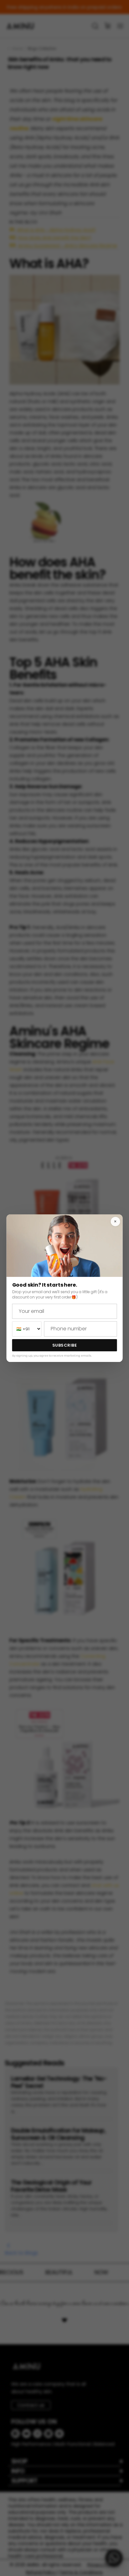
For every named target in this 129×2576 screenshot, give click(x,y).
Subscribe (65, 1345)
